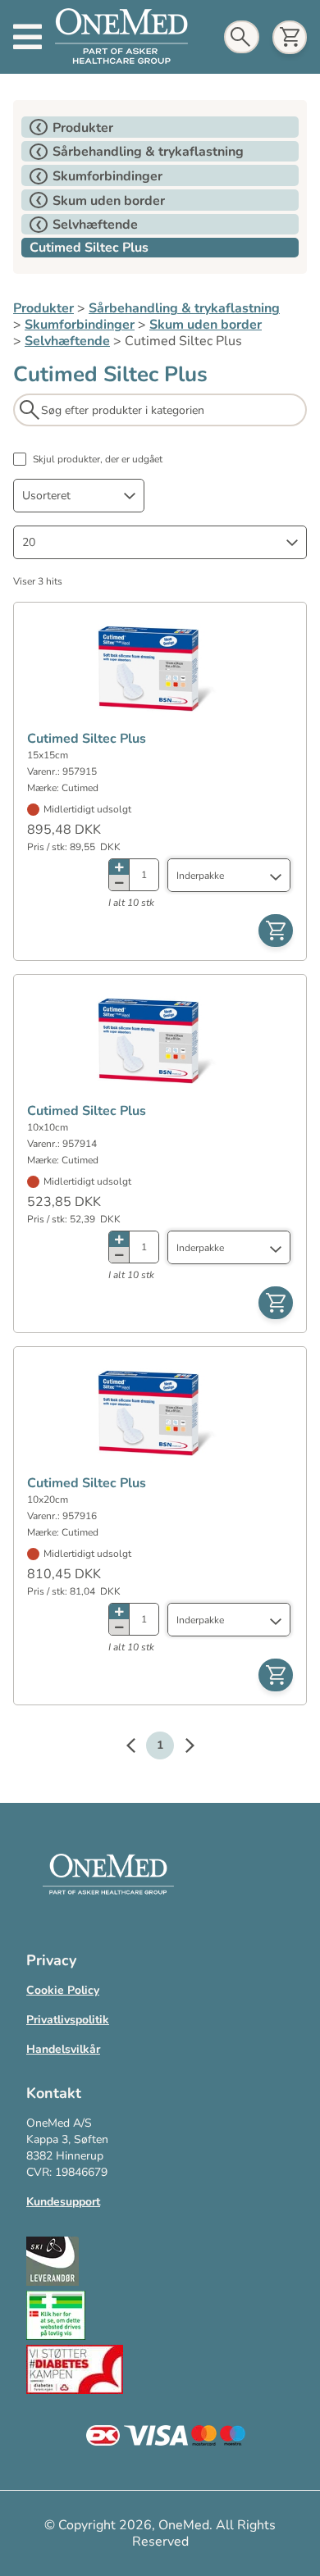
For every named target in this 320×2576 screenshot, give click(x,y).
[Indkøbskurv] (290, 37)
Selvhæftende (67, 341)
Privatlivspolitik (68, 2020)
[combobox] (79, 496)
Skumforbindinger (80, 325)
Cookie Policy (63, 1990)
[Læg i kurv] (276, 931)
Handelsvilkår (63, 2049)
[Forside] (121, 37)
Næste (181, 1748)
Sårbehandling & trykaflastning (184, 308)
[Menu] (27, 37)
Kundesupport (63, 2202)
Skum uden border (206, 325)
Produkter (43, 308)
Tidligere (139, 1748)
